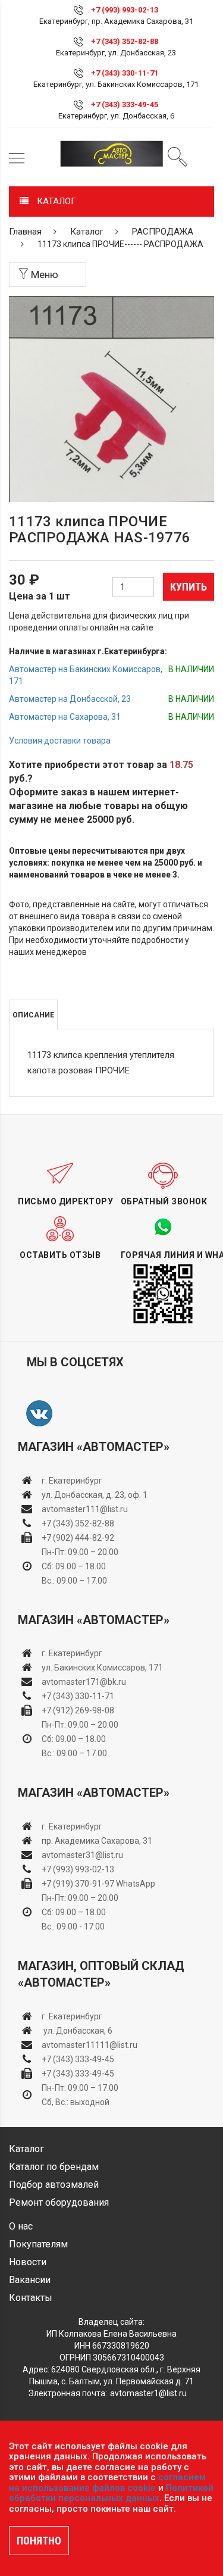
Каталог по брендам (54, 2167)
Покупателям (38, 2244)
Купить (189, 587)
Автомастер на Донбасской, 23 (70, 699)
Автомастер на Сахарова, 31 (65, 717)
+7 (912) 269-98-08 (78, 1710)
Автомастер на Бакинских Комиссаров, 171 (86, 675)
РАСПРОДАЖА (163, 232)
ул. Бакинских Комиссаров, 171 (102, 1668)
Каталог (87, 232)
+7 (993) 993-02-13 (78, 1869)
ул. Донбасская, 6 (77, 2031)
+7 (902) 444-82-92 (78, 1538)
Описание (33, 1015)
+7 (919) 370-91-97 (78, 1884)
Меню (43, 274)
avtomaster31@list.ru (82, 1855)
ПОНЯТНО (39, 2541)
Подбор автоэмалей (54, 2185)
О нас (21, 2226)
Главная (25, 232)
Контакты (31, 2298)
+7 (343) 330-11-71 (125, 73)
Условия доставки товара (60, 741)
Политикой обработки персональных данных (111, 2493)
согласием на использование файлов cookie (107, 2483)
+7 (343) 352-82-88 (125, 41)
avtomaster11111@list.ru (89, 2045)
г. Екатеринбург (73, 1481)
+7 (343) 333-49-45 (125, 104)
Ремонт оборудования (59, 2202)
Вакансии (30, 2280)
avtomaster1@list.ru (148, 2393)
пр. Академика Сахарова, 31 (97, 1841)
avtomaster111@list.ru (85, 1509)
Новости (28, 2262)
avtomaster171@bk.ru (84, 1682)
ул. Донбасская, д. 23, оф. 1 (95, 1495)
